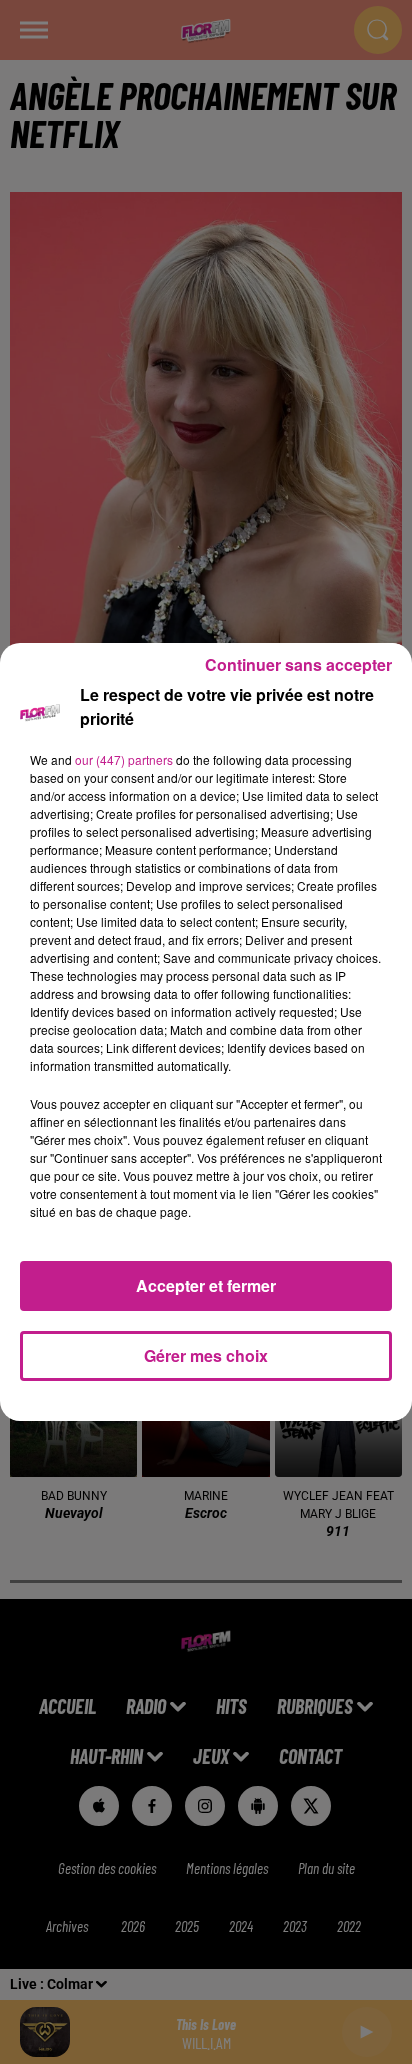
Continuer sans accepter (298, 664)
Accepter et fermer (206, 1285)
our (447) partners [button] (124, 759)
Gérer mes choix (206, 1355)
